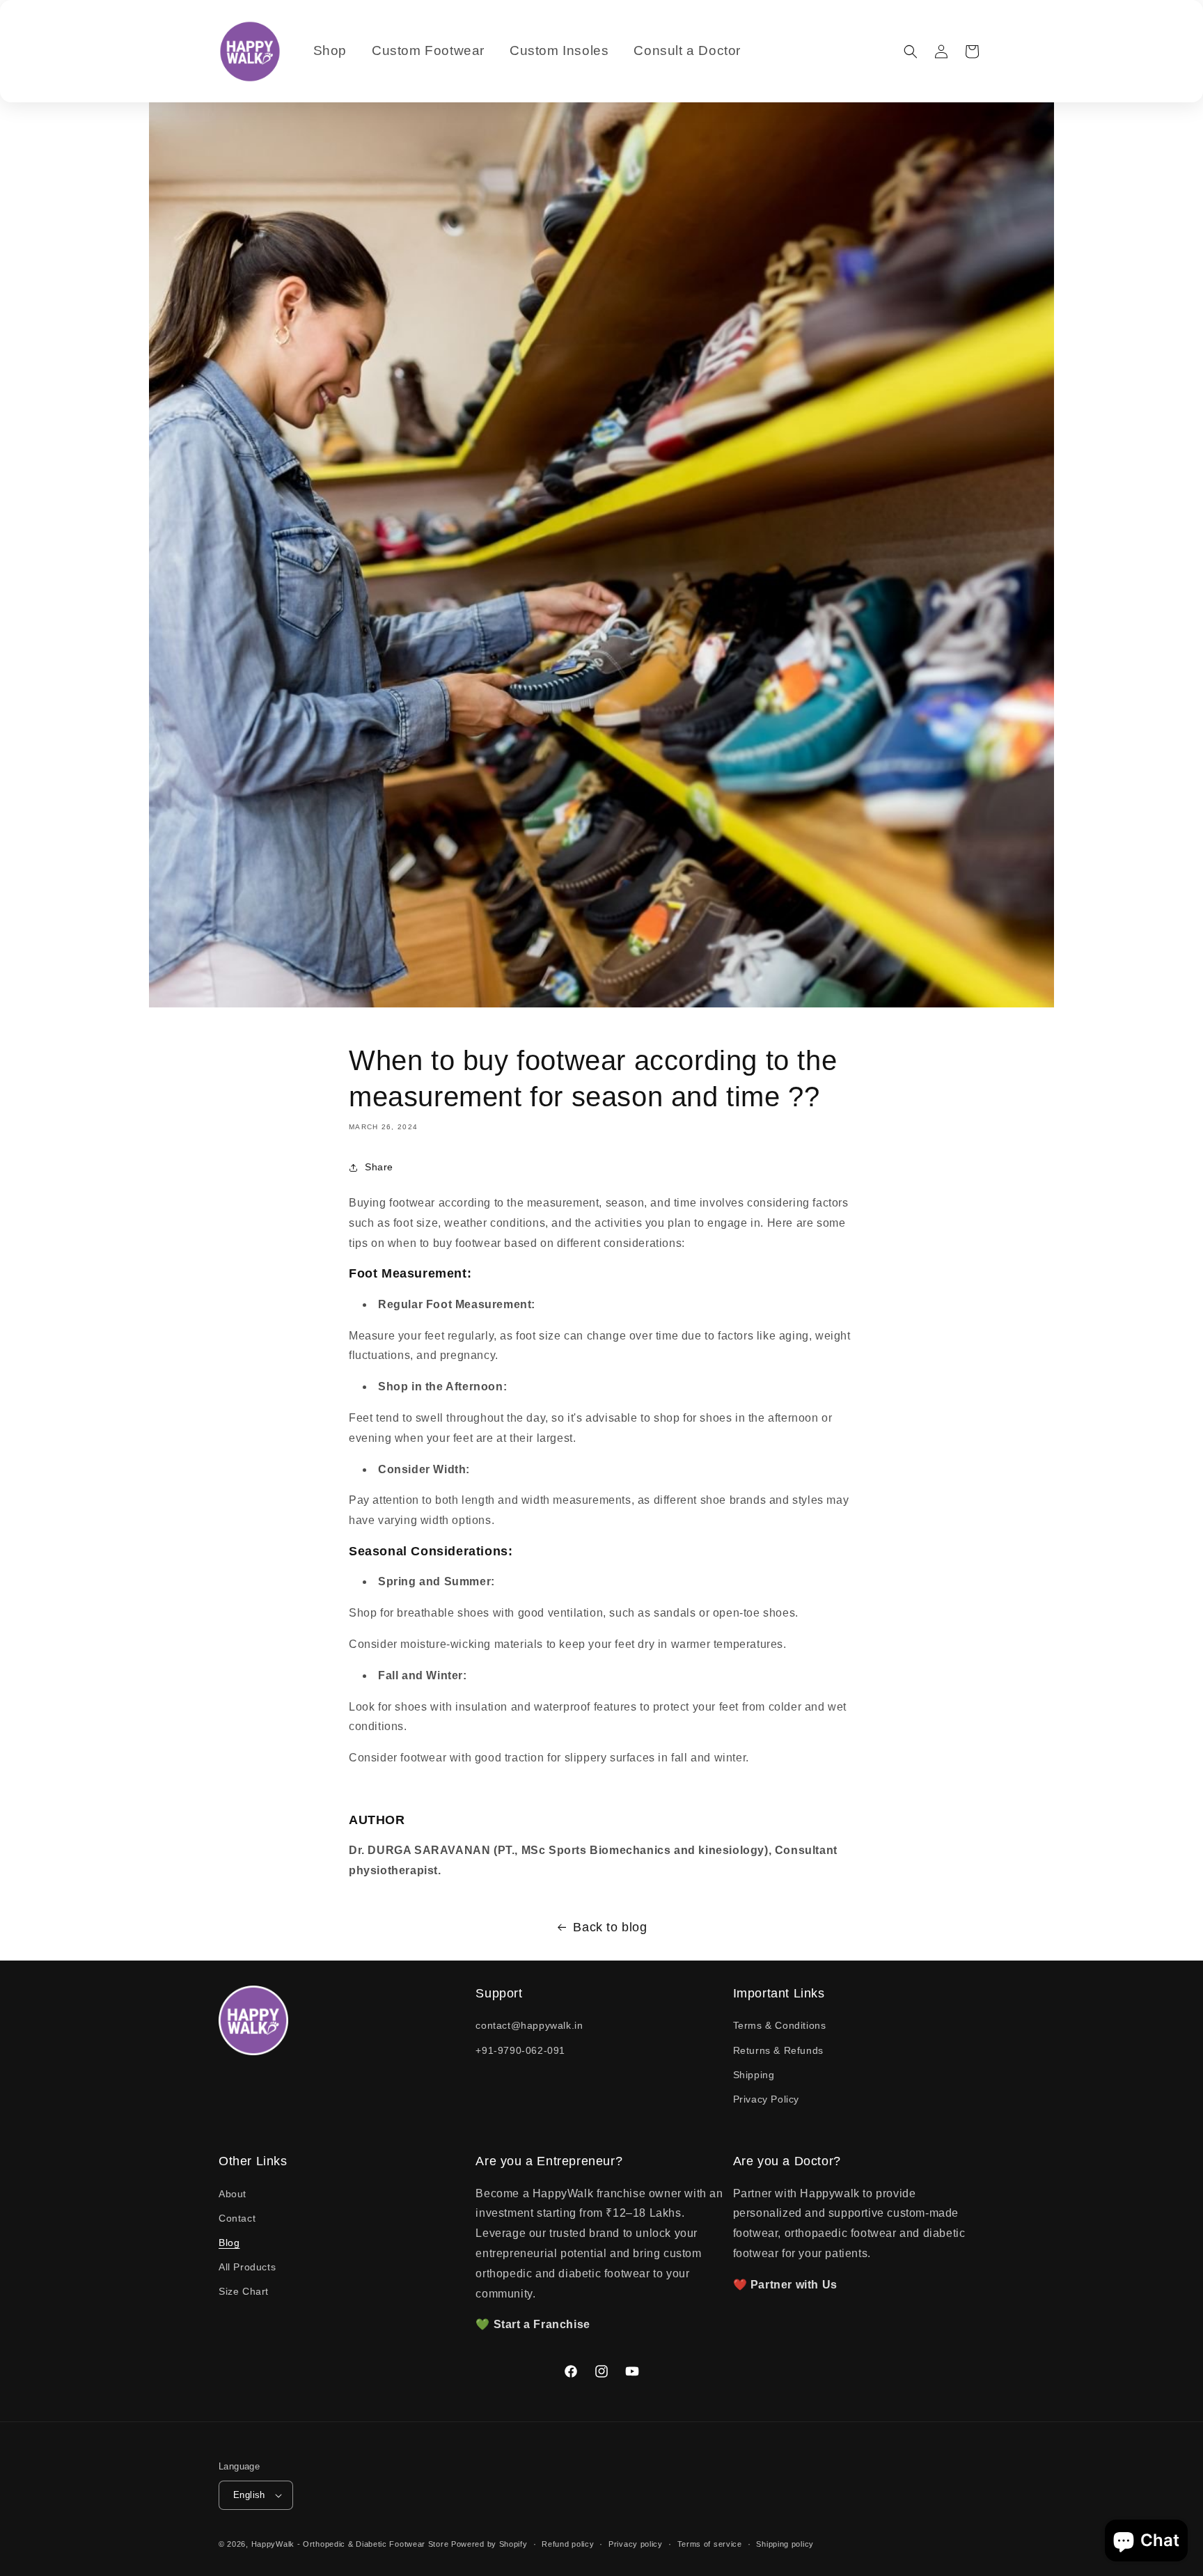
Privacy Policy (766, 2099)
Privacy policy (636, 2544)
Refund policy (568, 2544)
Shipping (754, 2075)
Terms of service (710, 2544)
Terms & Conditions (780, 2025)
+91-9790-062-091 (520, 2050)
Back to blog (610, 1927)
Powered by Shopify (489, 2544)
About (233, 2194)
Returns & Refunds (778, 2050)
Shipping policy (785, 2544)
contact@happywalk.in (529, 2025)
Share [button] (379, 1167)
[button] (911, 52)
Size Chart (244, 2291)
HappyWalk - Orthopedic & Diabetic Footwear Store (350, 2544)
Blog (229, 2243)
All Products (247, 2267)
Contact (237, 2218)
